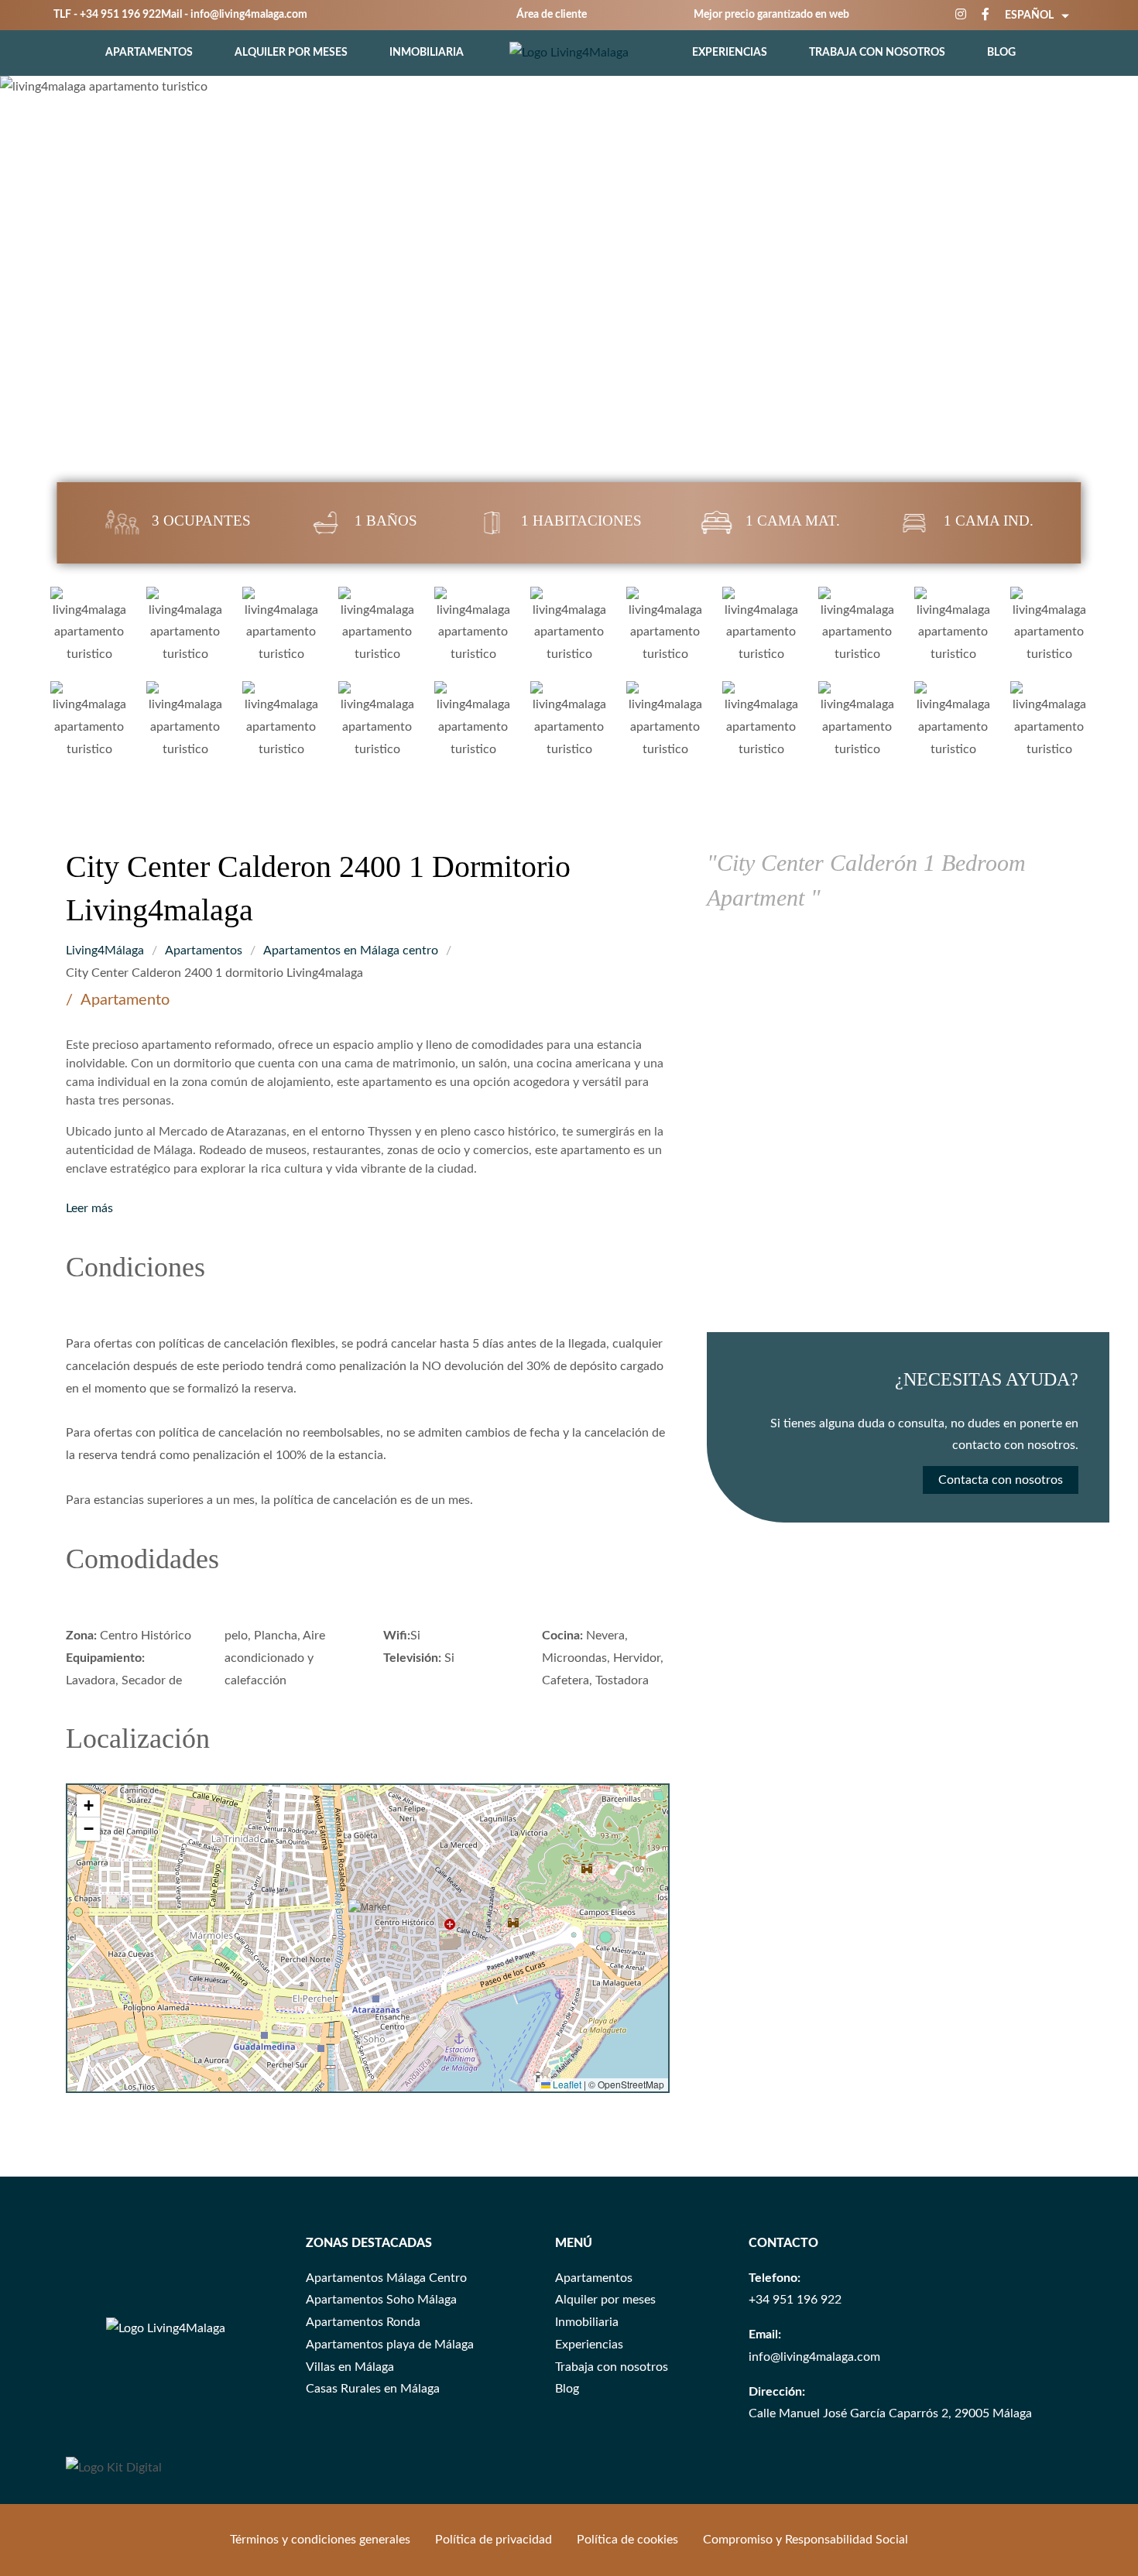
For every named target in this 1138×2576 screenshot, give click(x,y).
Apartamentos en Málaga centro (351, 951)
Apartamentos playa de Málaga (390, 2345)
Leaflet (566, 2084)
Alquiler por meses (291, 53)
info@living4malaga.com (249, 15)
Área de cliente (552, 15)
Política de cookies (627, 2540)
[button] (377, 1929)
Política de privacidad (494, 2540)
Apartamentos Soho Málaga (381, 2300)
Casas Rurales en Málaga (373, 2389)
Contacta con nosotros (1001, 1481)
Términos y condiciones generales (320, 2540)
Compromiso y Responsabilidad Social (806, 2540)
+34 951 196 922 (120, 15)
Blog (1001, 53)
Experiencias (730, 53)
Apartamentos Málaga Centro (386, 2278)
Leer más (89, 1208)
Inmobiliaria (427, 53)
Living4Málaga (105, 951)
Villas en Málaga (350, 2367)
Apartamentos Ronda (363, 2322)
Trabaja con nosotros (877, 53)
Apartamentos (149, 53)
